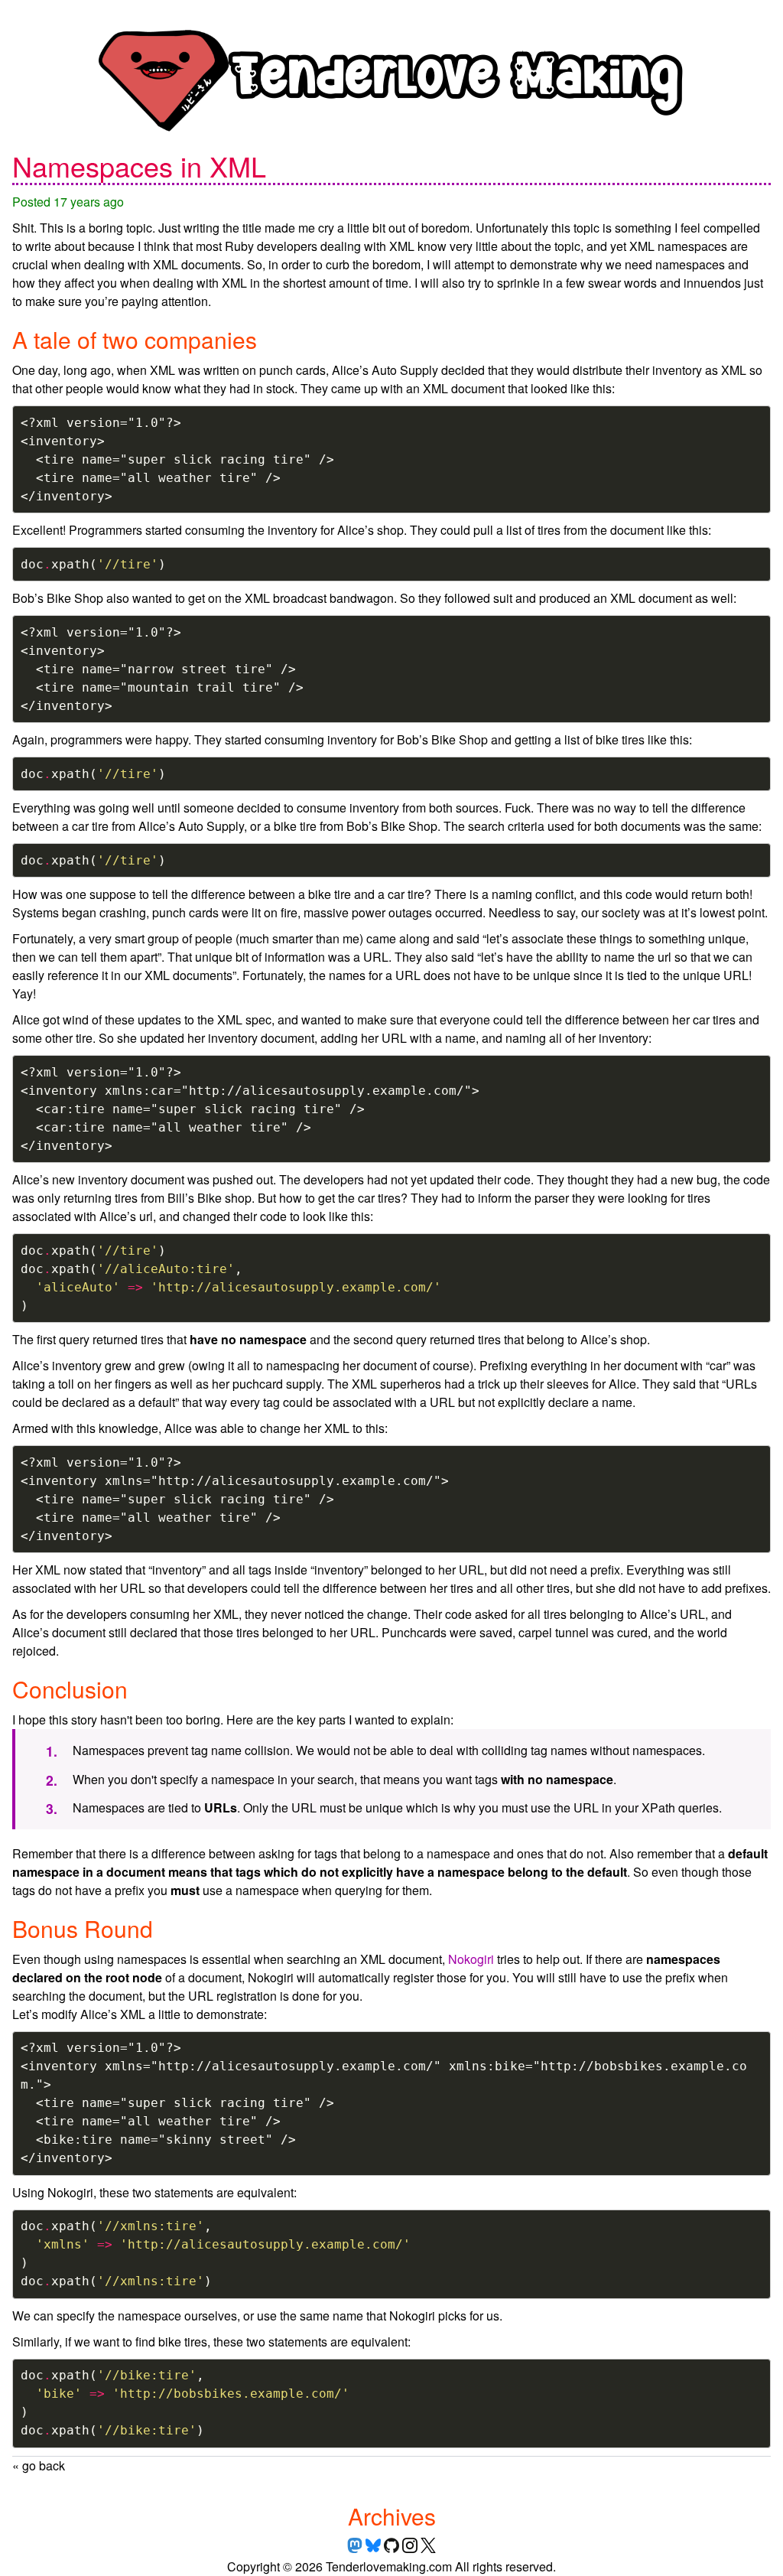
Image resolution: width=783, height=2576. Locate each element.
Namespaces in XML (139, 166)
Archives (392, 2516)
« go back (39, 2465)
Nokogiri (471, 1959)
